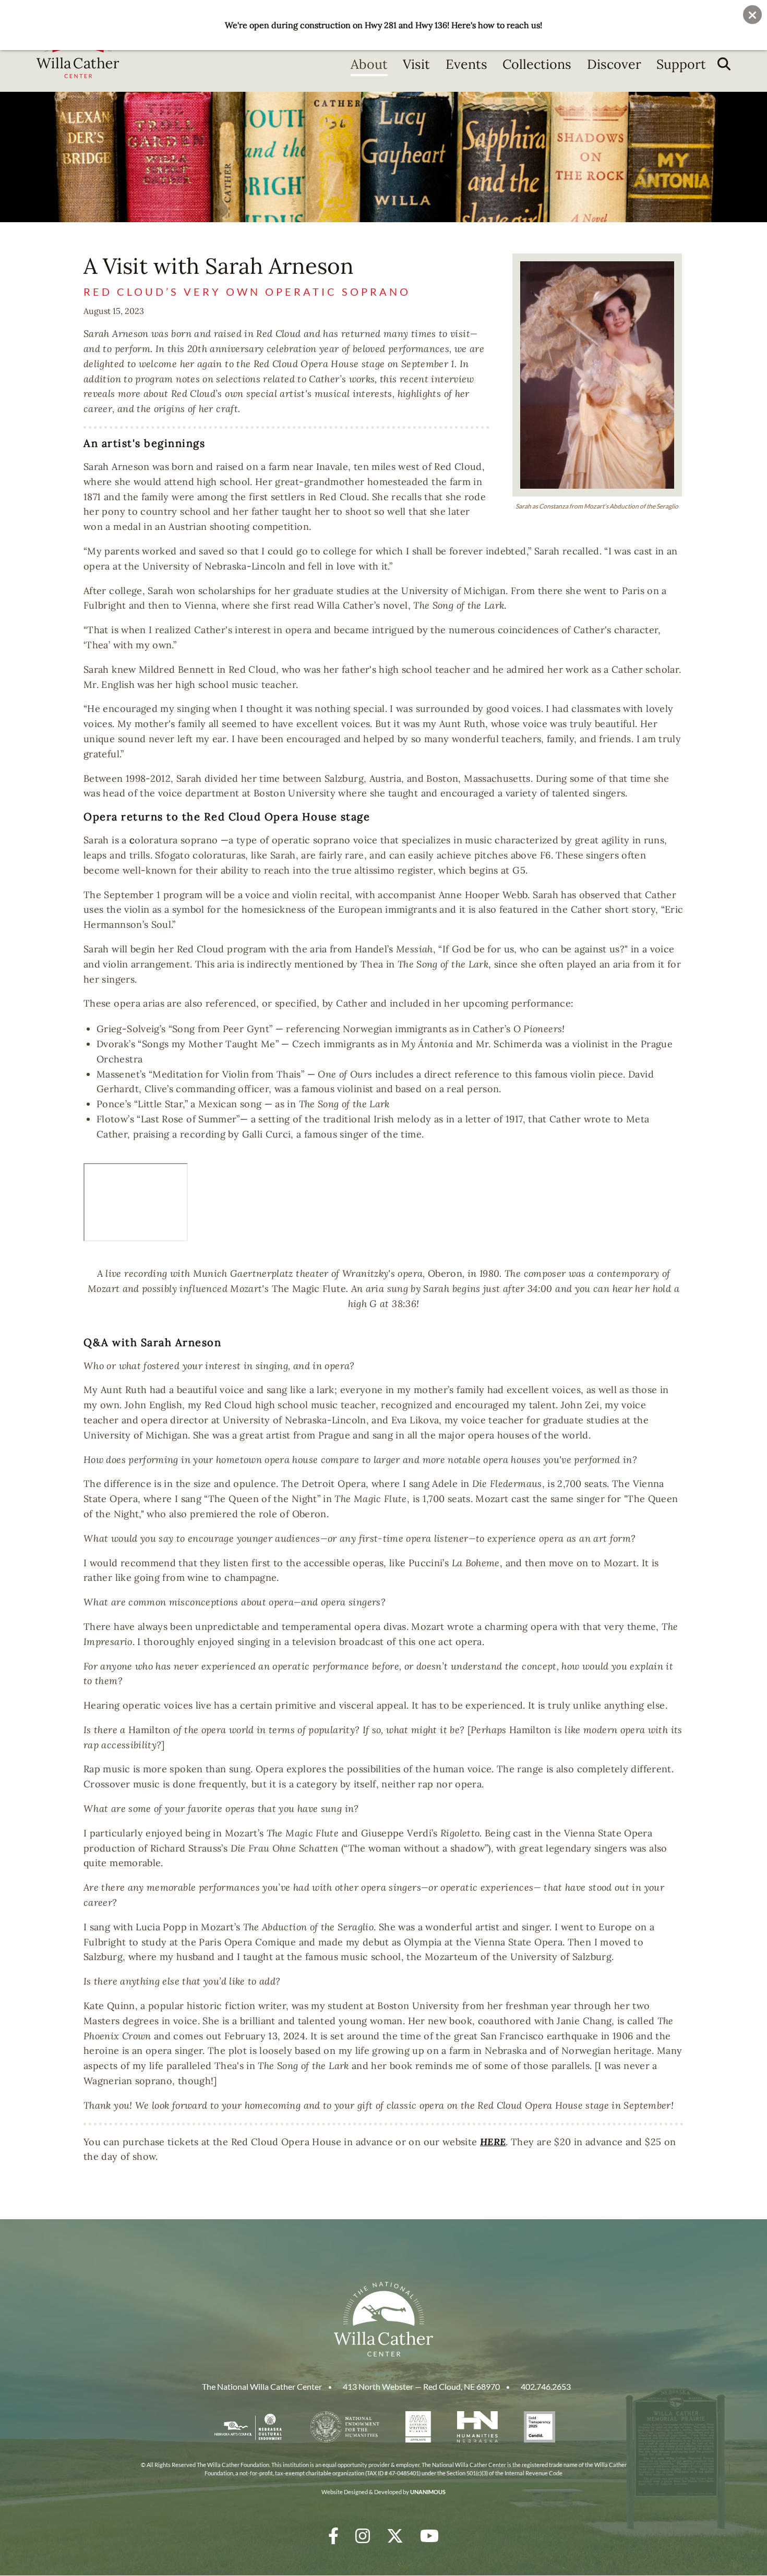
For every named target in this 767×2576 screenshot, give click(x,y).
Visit (416, 64)
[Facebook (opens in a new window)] (333, 2536)
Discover (614, 64)
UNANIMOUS (428, 2492)
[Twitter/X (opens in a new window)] (395, 2536)
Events (466, 64)
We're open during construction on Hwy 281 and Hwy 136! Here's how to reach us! (383, 25)
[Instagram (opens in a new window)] (363, 2536)
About (369, 64)
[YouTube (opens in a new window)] (429, 2536)
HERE (493, 2142)
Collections (537, 64)
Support (681, 64)
